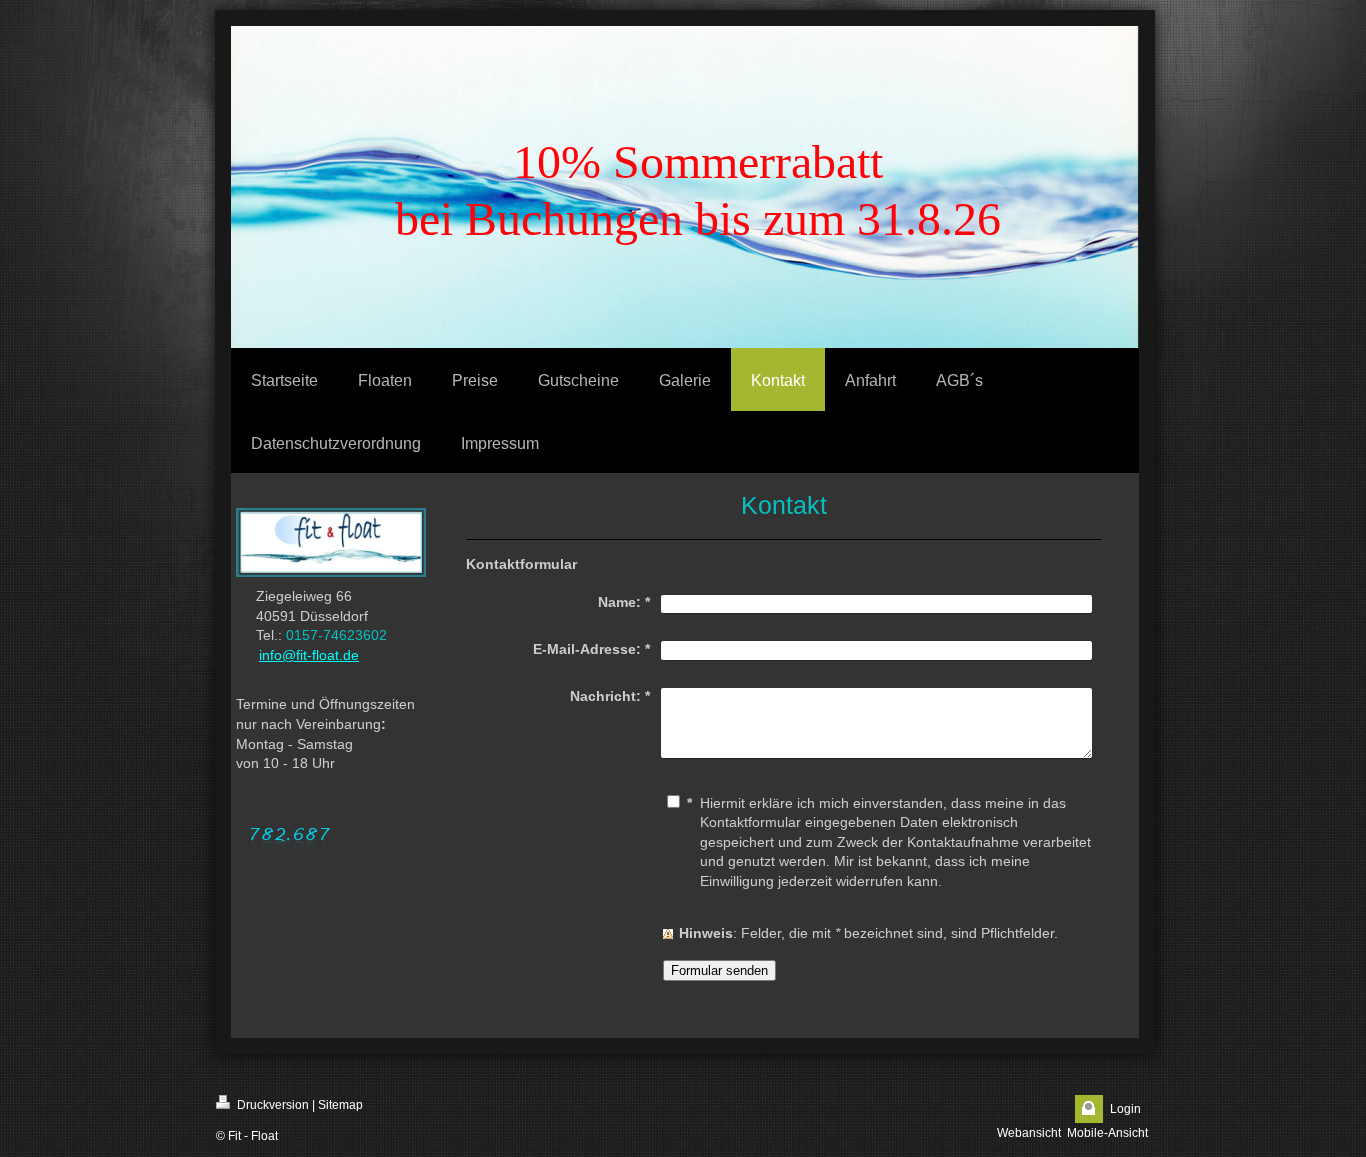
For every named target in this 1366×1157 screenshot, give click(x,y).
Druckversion (271, 1105)
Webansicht (1029, 1133)
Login (1125, 1109)
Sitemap (340, 1105)
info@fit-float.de (309, 655)
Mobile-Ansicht (1107, 1133)
